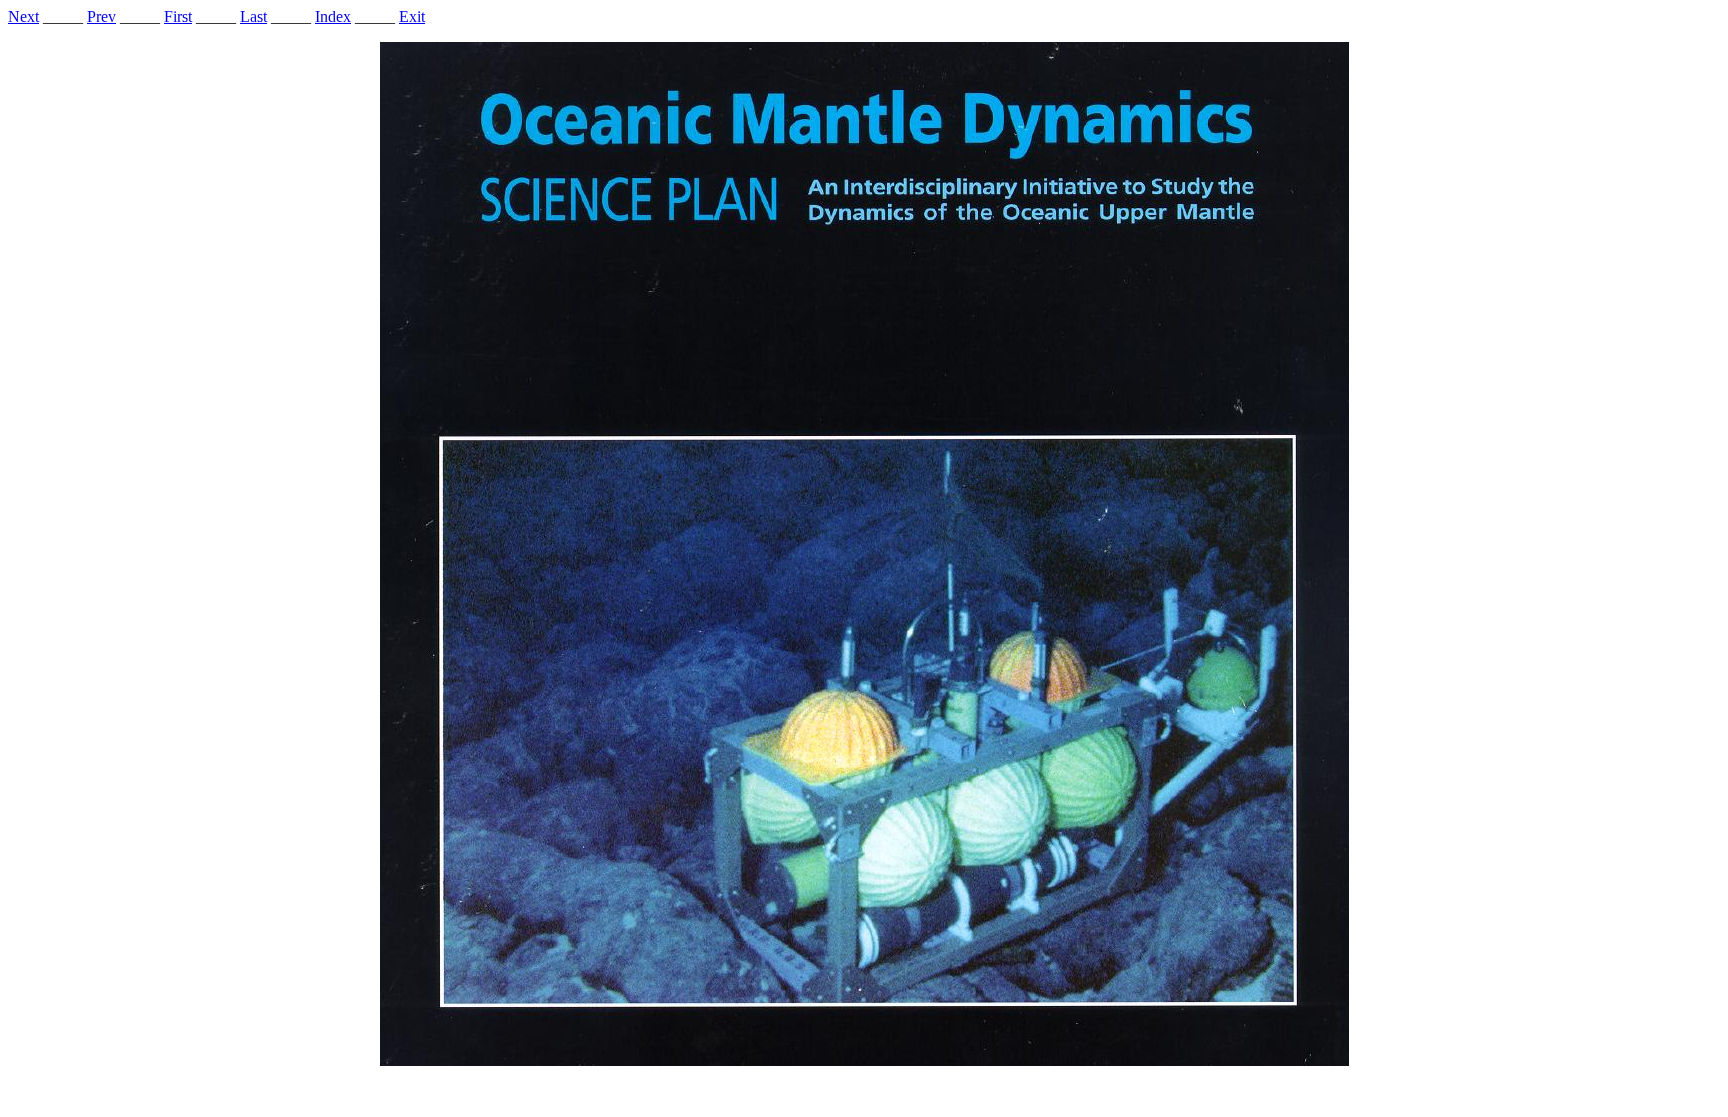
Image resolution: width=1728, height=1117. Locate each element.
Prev (101, 16)
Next (23, 16)
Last (253, 16)
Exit (412, 16)
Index (333, 16)
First (178, 16)
